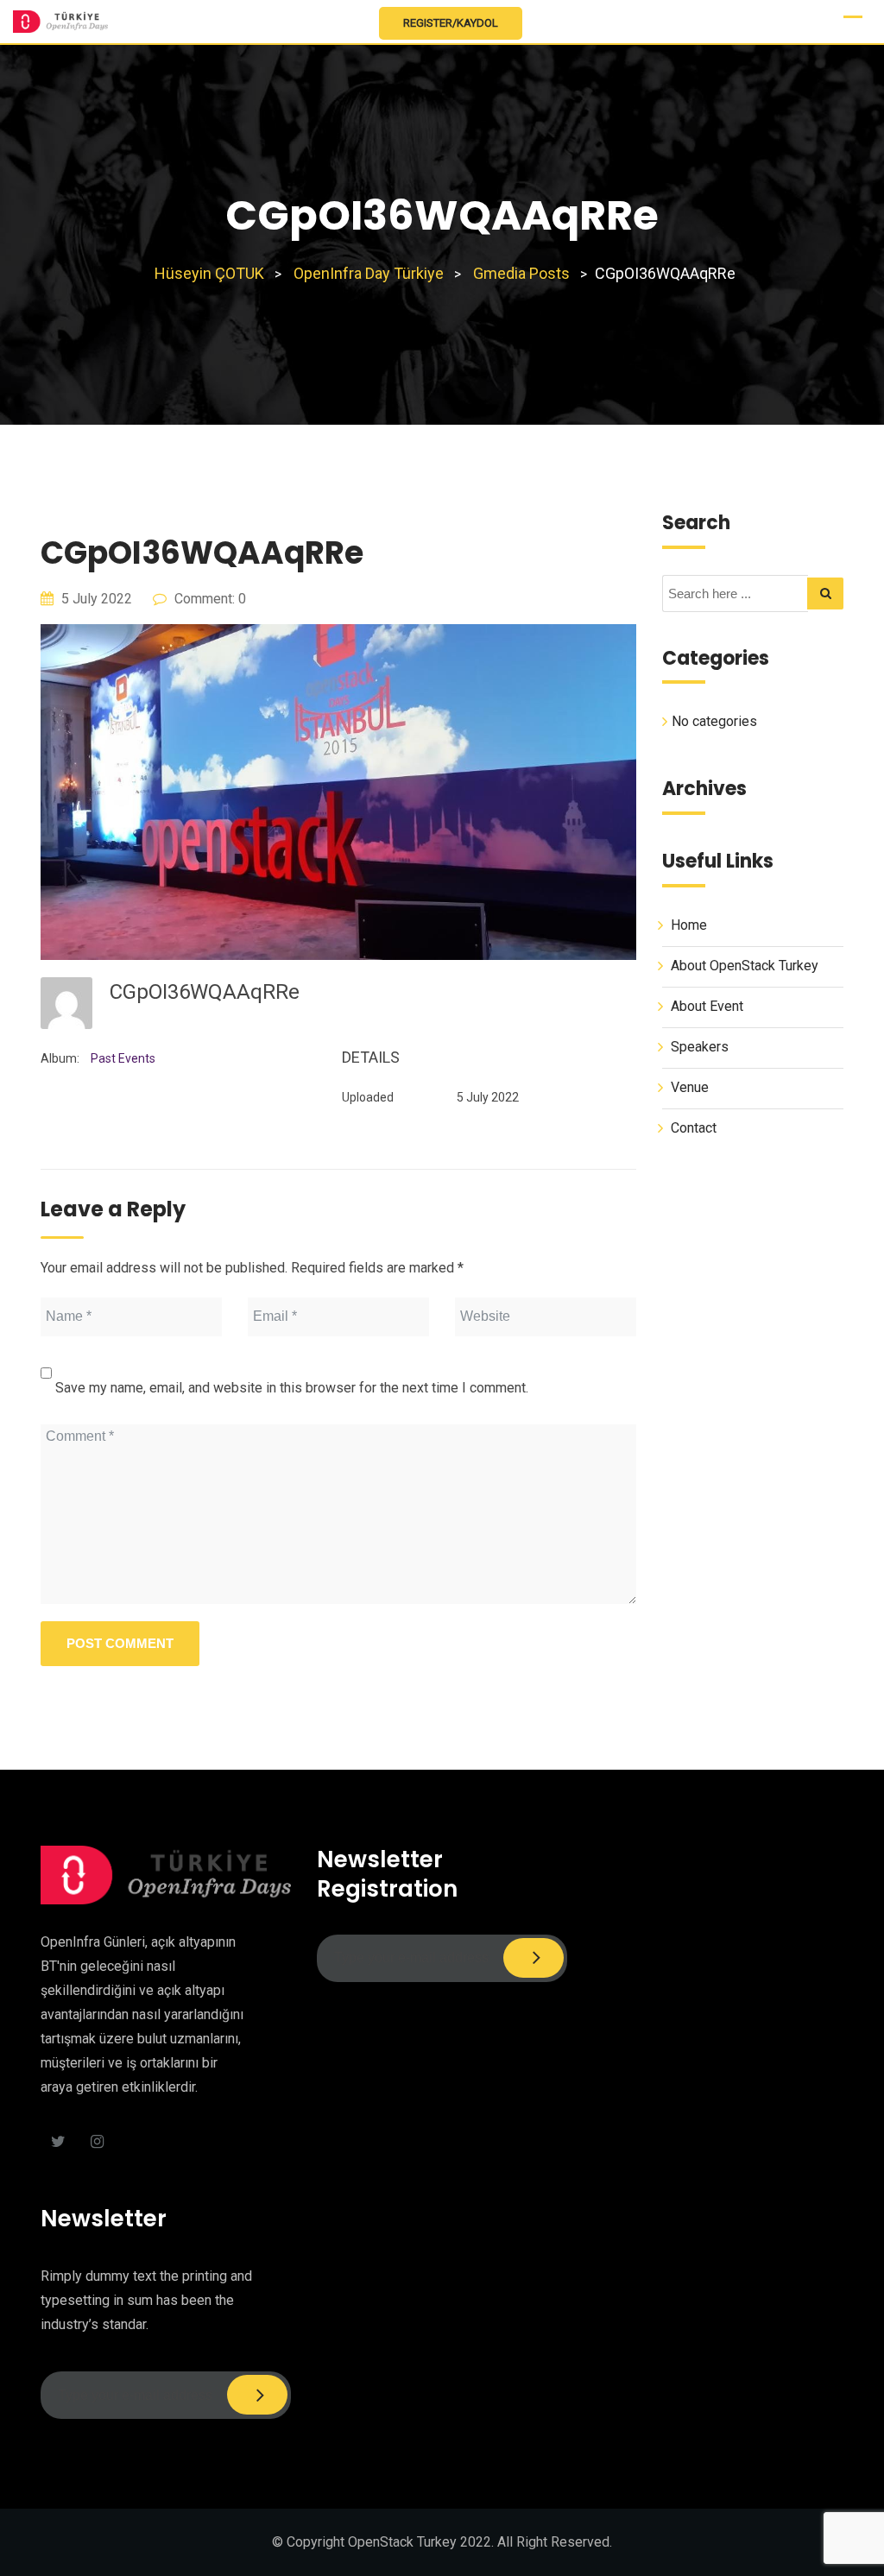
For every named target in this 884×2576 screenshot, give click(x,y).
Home (689, 925)
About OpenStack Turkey (745, 966)
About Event (707, 1006)
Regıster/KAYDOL (451, 23)
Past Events (123, 1058)
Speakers (700, 1047)
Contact (694, 1128)
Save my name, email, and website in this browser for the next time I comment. (292, 1388)
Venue (690, 1087)
